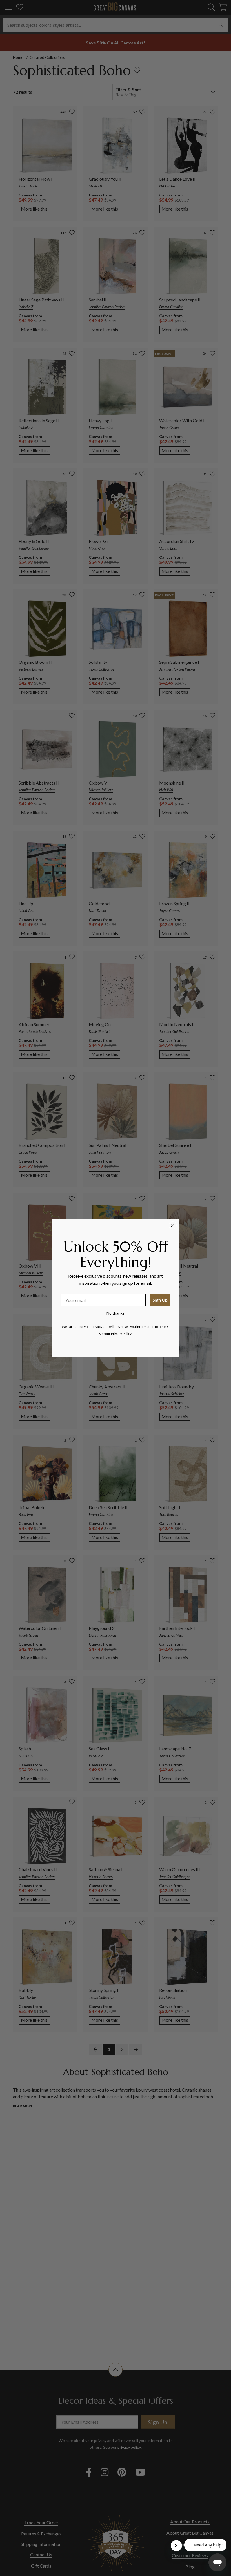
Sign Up (160, 1300)
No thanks (115, 1313)
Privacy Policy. (122, 1334)
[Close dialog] (173, 1225)
